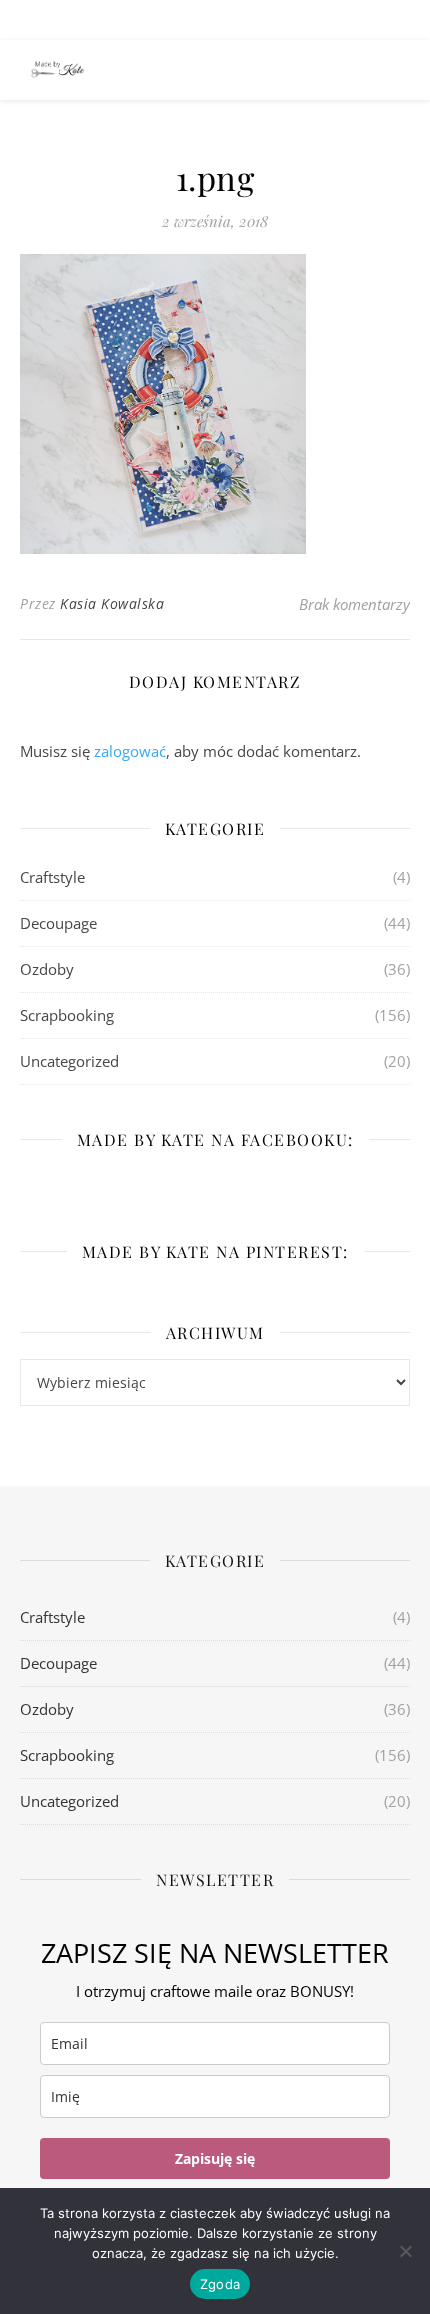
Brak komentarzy (354, 604)
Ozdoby (47, 969)
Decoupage (58, 923)
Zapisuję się (215, 2158)
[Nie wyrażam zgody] (405, 2251)
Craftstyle (52, 877)
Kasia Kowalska (112, 603)
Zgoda (220, 2284)
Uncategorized (69, 1061)
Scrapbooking (67, 1015)
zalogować (130, 751)
